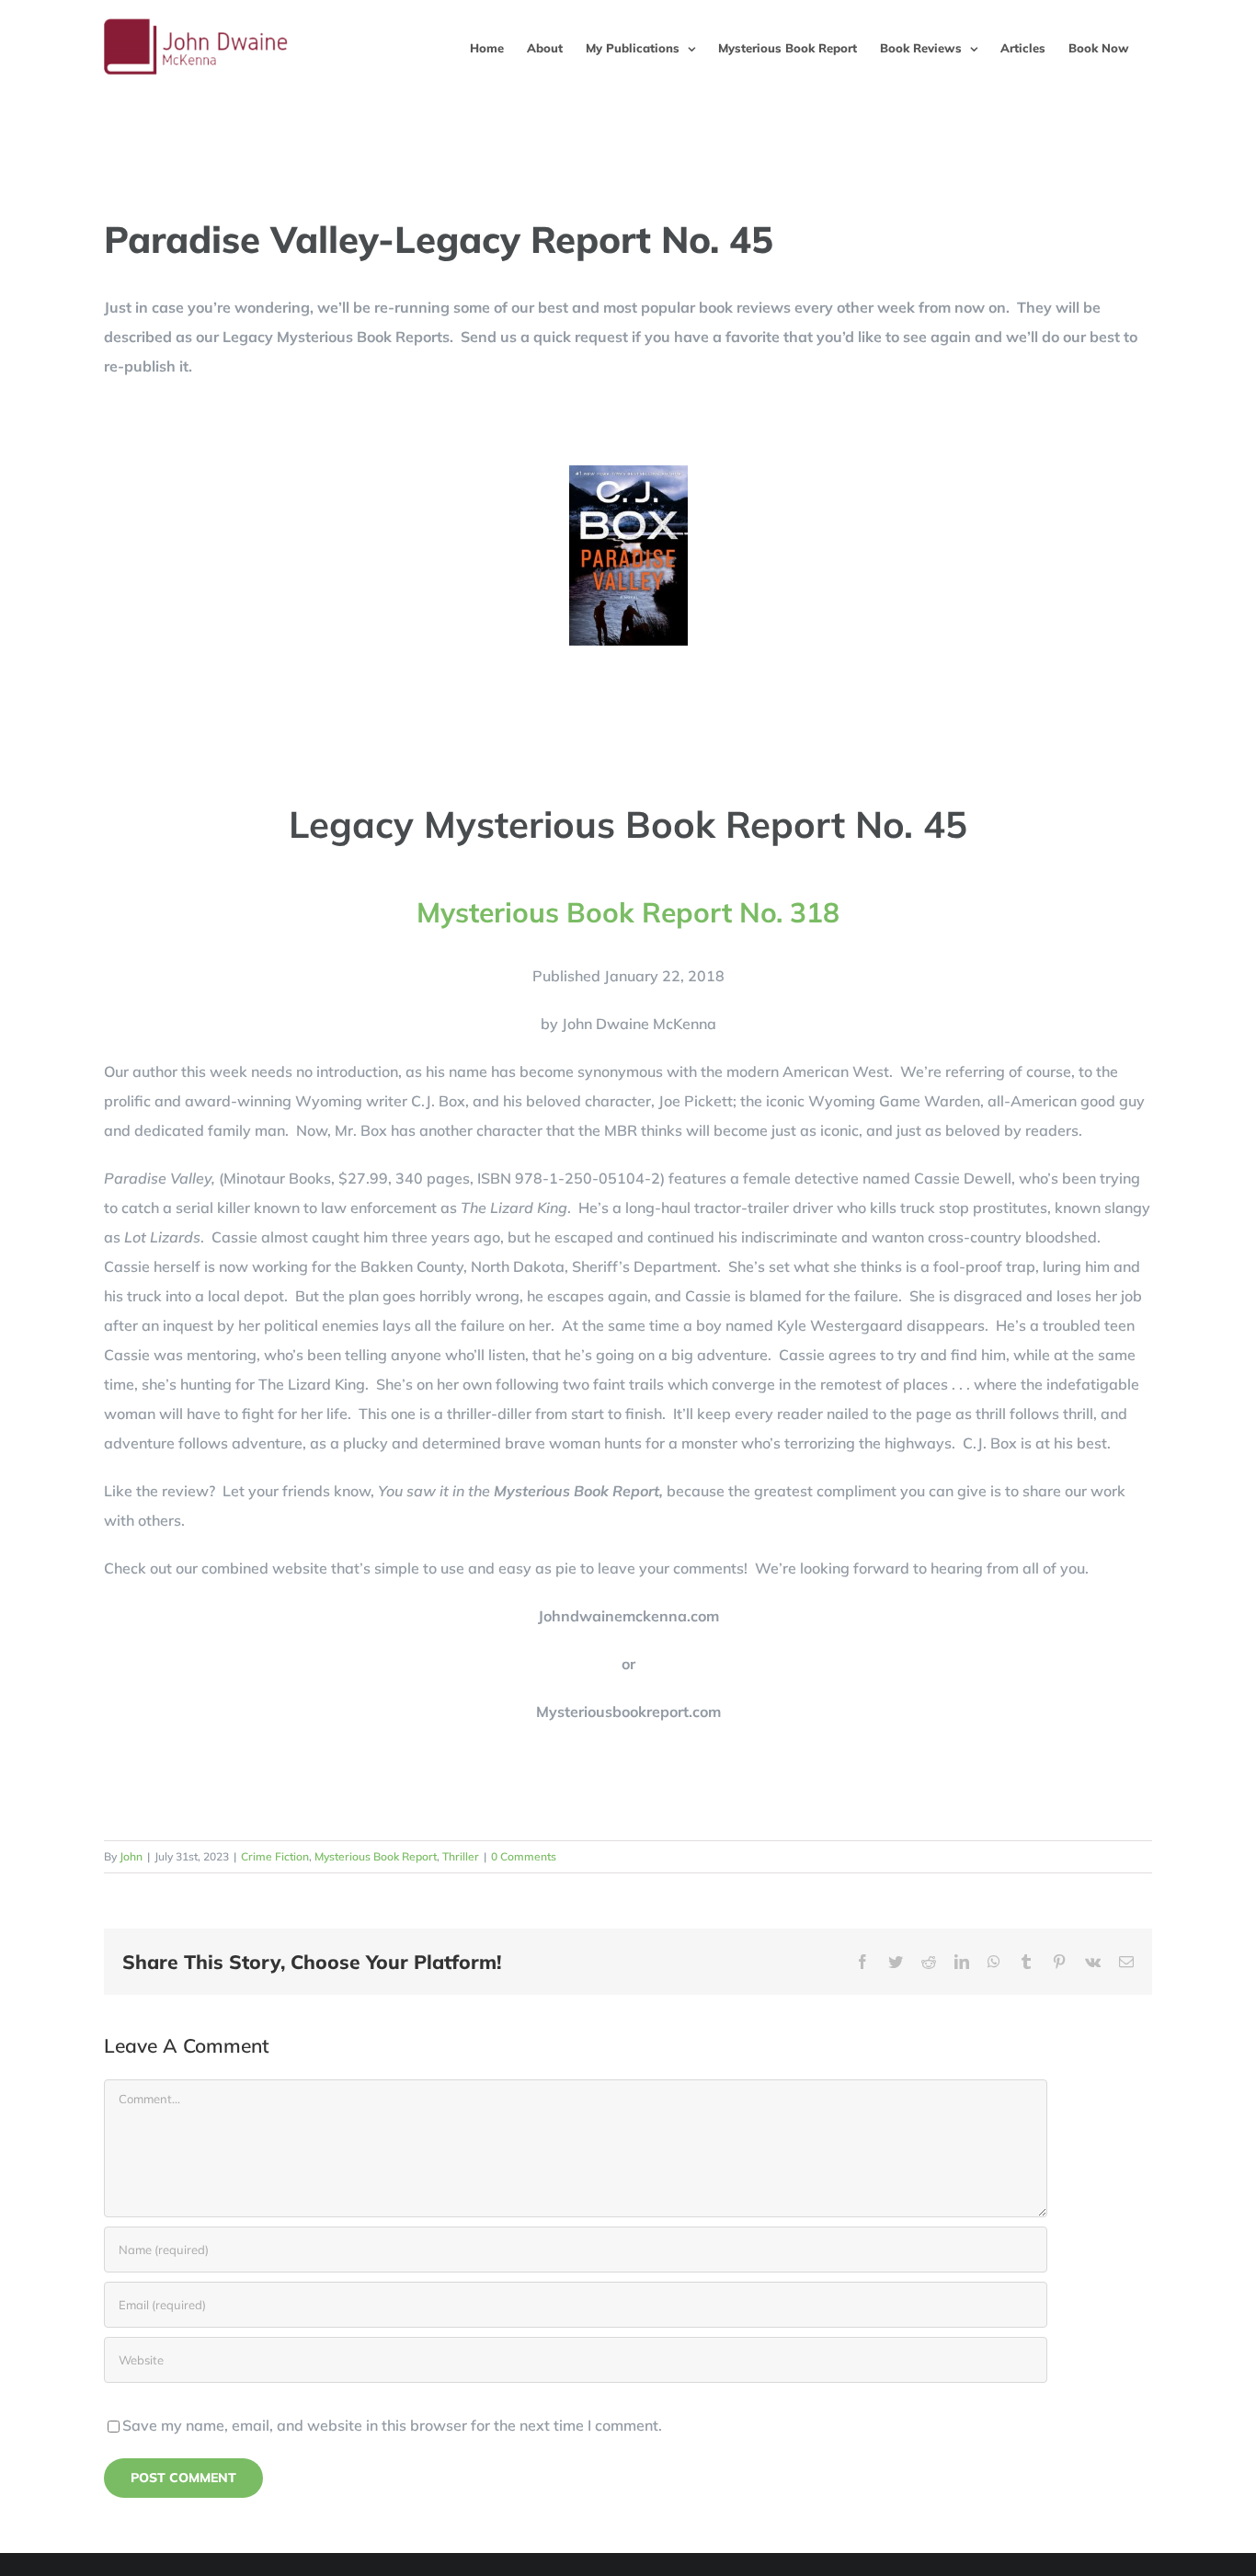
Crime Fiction (275, 1856)
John (131, 1856)
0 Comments (524, 1856)
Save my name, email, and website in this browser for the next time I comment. (392, 2425)
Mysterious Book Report (376, 1856)
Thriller (461, 1856)
